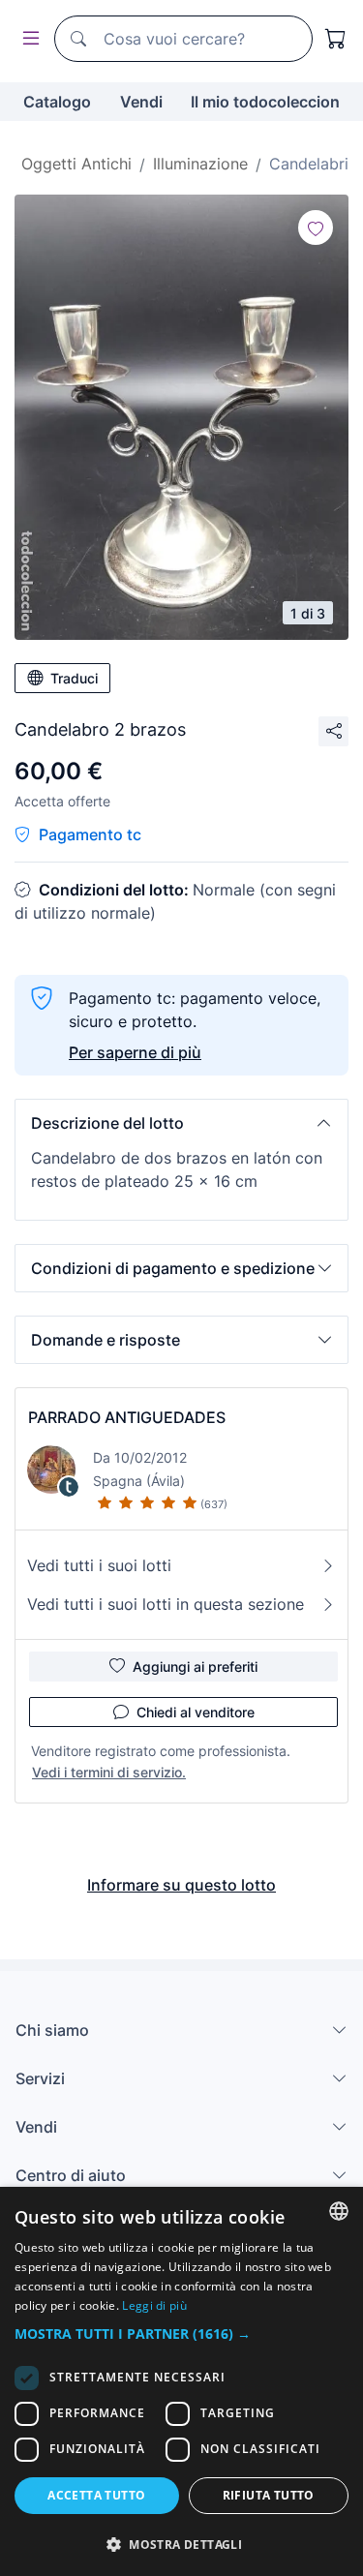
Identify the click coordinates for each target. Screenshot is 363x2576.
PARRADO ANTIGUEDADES (127, 1417)
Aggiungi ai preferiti (195, 1667)
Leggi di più (154, 2305)
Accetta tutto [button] (96, 2495)
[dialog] (181, 2381)
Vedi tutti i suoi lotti (99, 1565)
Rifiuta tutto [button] (269, 2495)
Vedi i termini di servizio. (109, 1772)
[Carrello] (336, 39)
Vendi (141, 102)
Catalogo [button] (57, 102)
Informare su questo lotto (181, 1885)
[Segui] (316, 227)
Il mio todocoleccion (265, 102)
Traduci (74, 678)
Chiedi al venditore (196, 1712)
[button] (181, 1123)
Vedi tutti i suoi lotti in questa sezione (166, 1604)
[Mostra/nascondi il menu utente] (27, 39)
